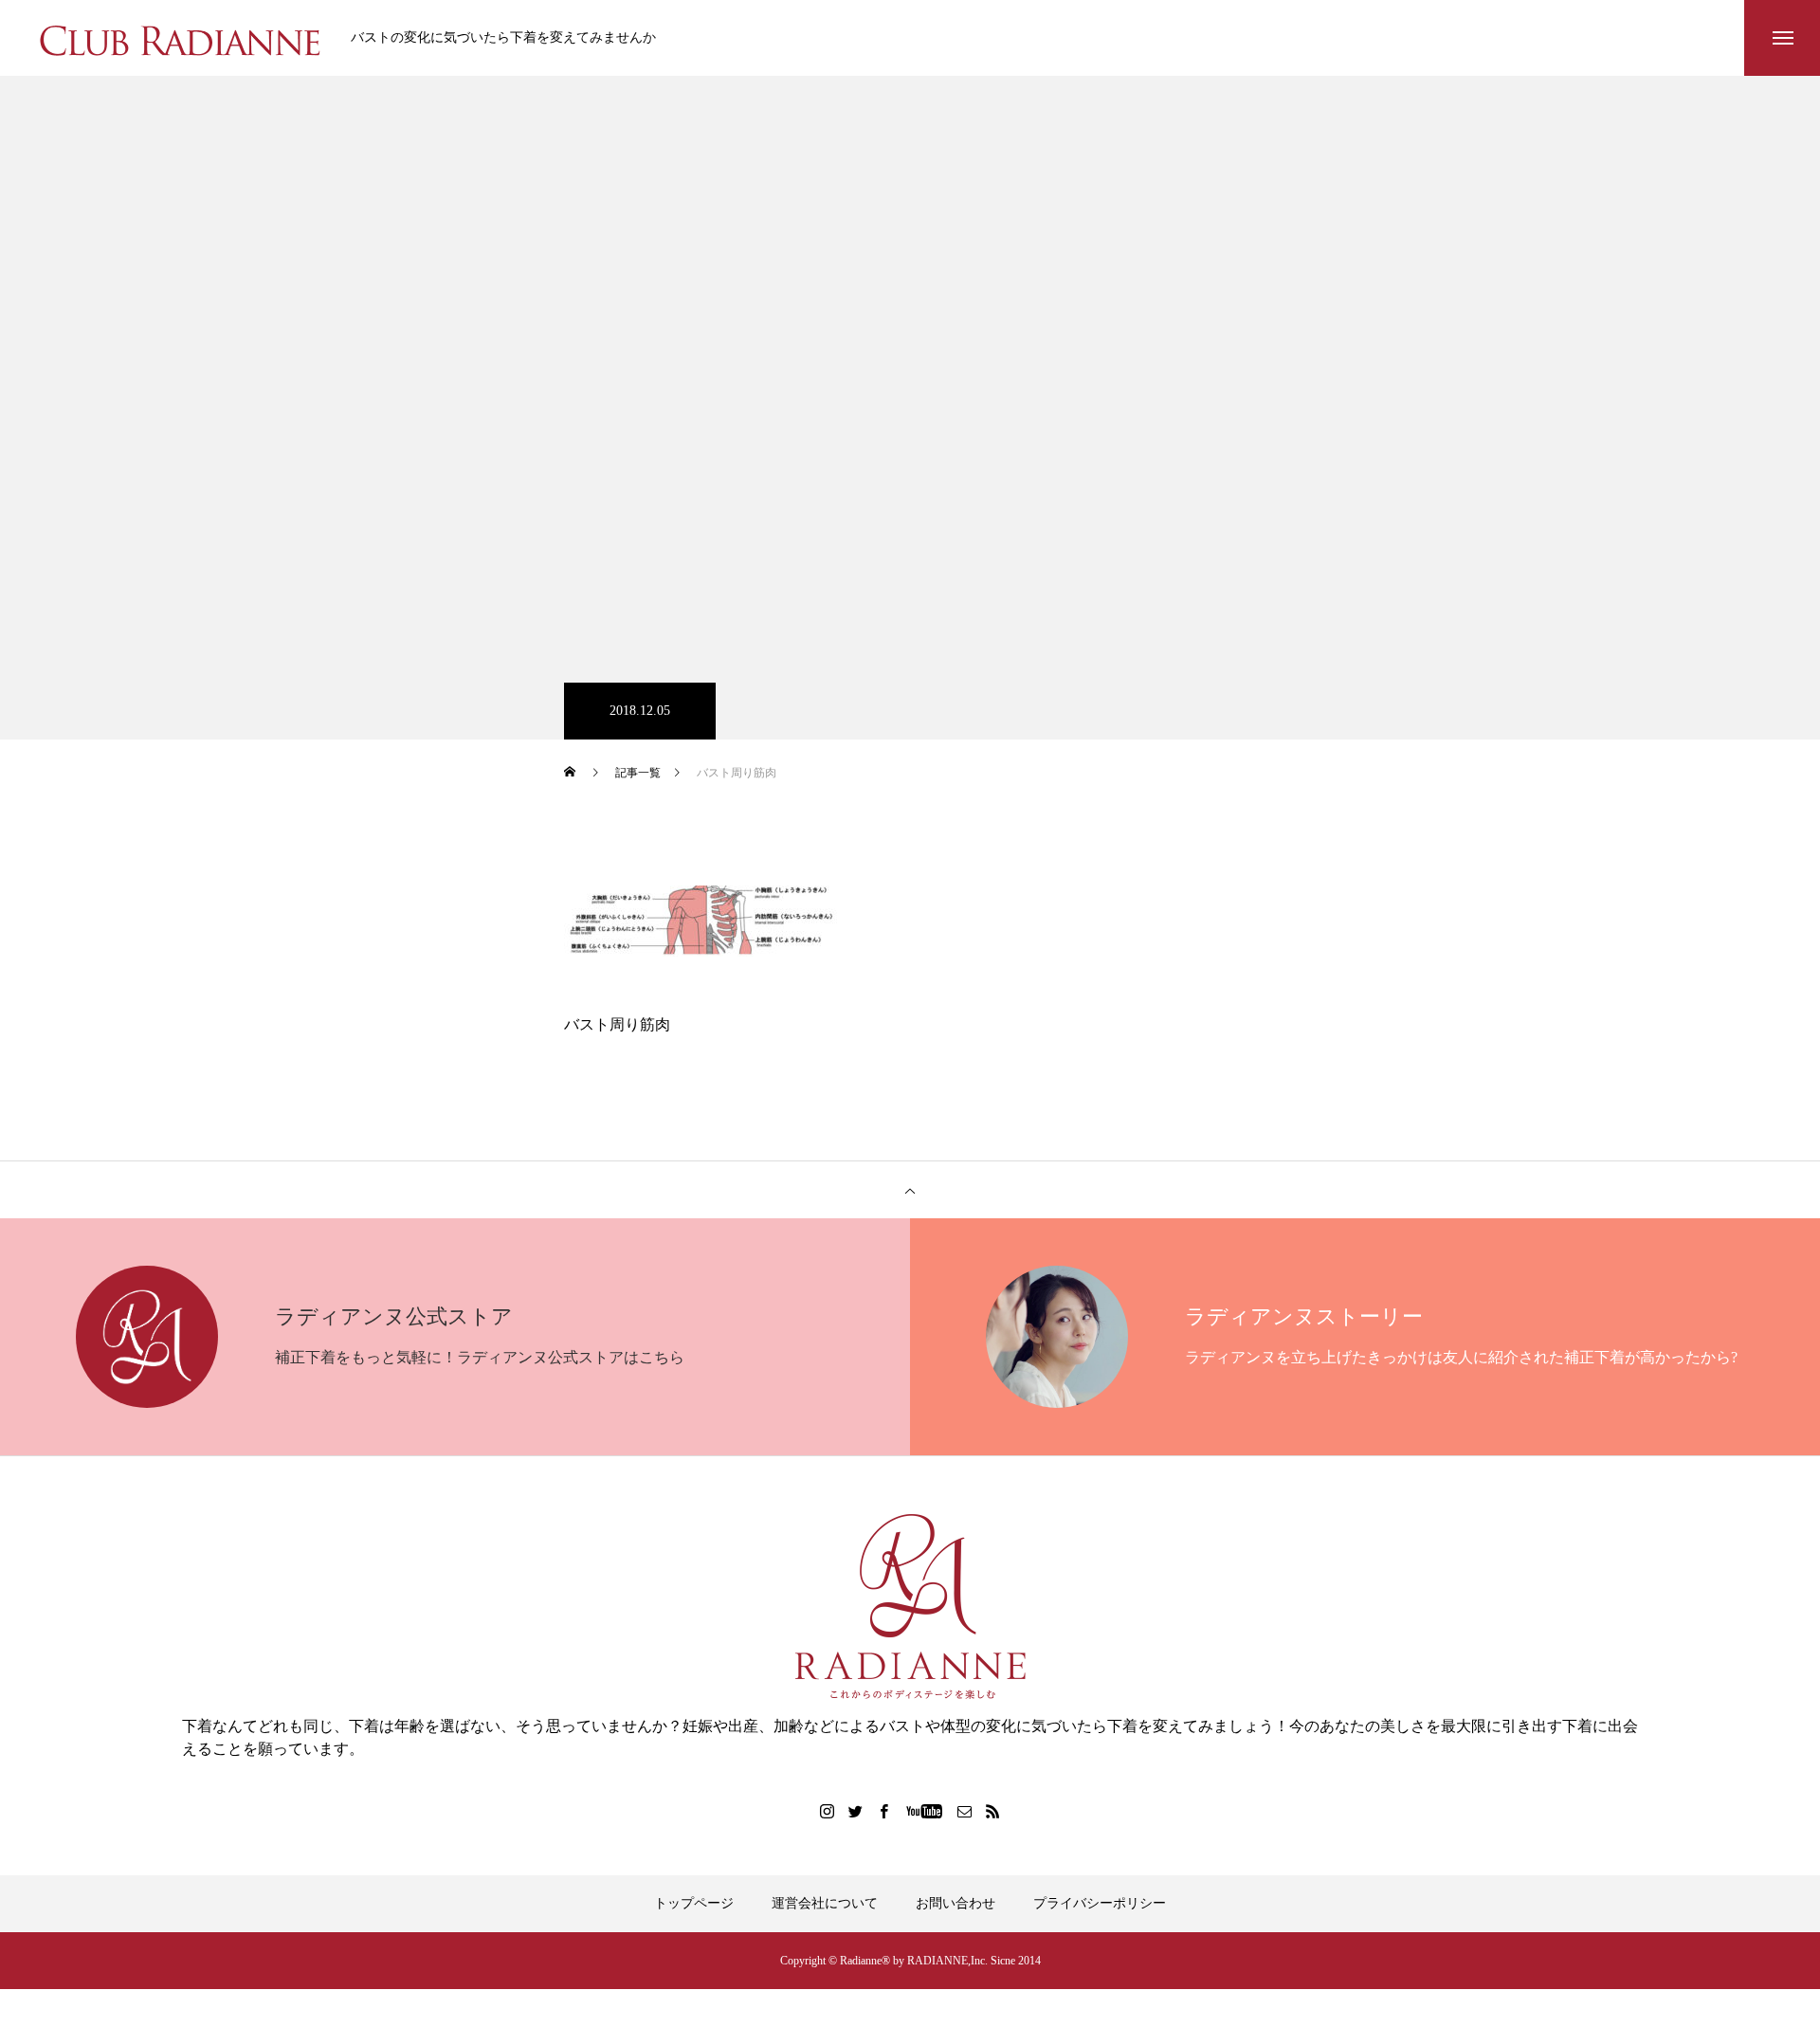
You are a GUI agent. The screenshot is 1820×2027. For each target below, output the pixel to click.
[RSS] (993, 1811)
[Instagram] (828, 1811)
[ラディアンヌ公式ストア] (910, 1607)
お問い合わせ (955, 1903)
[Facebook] (884, 1811)
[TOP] (910, 1190)
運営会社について (825, 1903)
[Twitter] (856, 1811)
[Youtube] (925, 1811)
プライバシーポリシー (1100, 1903)
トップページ (694, 1903)
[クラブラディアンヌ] (180, 38)
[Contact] (965, 1811)
